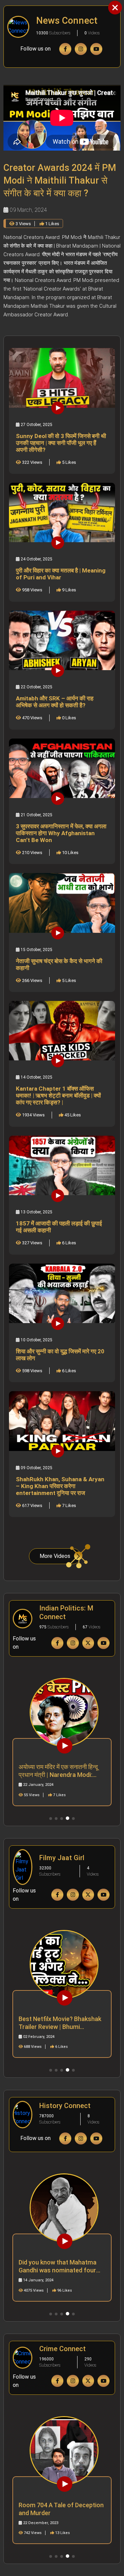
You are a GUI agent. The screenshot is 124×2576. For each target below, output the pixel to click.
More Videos (55, 1556)
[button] (51, 1819)
